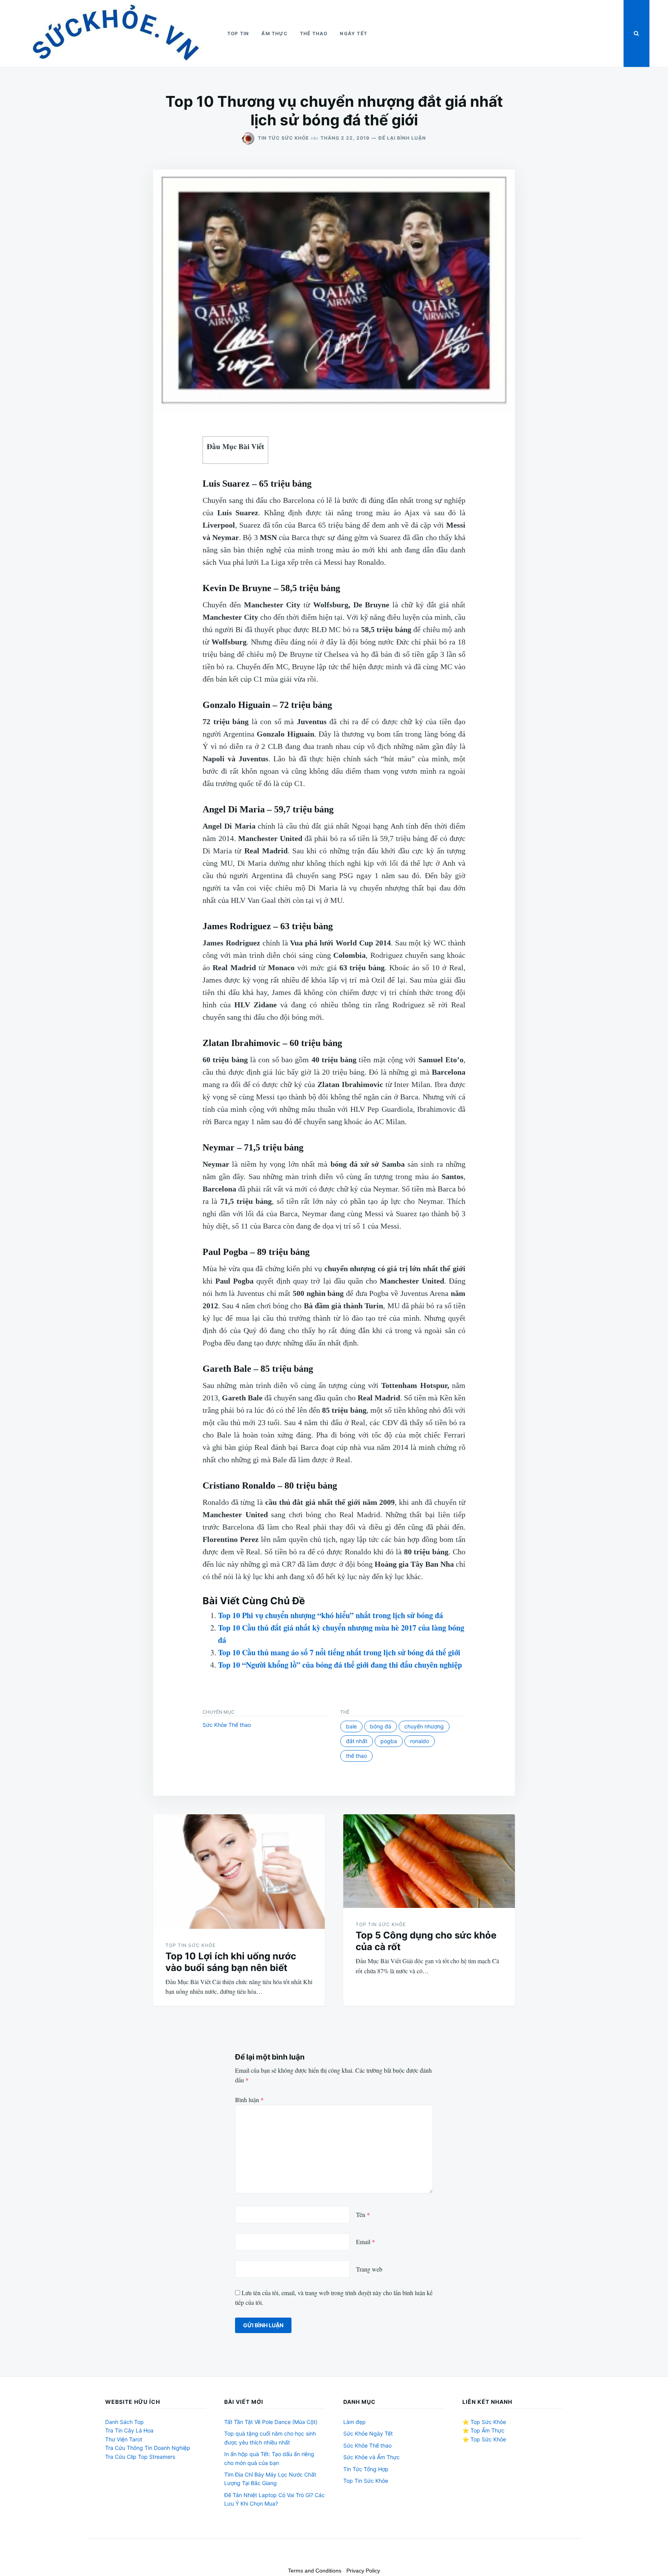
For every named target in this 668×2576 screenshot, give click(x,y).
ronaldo (420, 1741)
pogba (389, 1741)
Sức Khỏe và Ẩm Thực (371, 2457)
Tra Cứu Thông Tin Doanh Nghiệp (148, 2448)
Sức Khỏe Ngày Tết (368, 2433)
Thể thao (314, 33)
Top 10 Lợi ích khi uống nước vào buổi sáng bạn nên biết (231, 1962)
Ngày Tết (354, 33)
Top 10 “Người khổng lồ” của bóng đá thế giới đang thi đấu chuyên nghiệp (340, 1665)
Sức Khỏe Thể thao (227, 1725)
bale (351, 1726)
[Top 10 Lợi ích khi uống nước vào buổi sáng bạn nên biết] (239, 1872)
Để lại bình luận (402, 138)
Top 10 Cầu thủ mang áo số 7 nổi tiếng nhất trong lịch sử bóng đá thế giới (339, 1652)
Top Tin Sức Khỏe (191, 1945)
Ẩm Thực (274, 33)
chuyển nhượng (424, 1726)
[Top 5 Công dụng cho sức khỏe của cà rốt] (429, 1861)
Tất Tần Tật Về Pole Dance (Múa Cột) (271, 2422)
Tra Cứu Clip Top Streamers (140, 2457)
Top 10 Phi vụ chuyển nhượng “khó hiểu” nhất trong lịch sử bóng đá (331, 1615)
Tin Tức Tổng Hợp (366, 2469)
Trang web (369, 2269)
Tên (363, 2214)
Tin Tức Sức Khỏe (283, 138)
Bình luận (249, 2100)
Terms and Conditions (315, 2571)
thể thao (356, 1756)
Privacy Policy (363, 2571)
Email (366, 2242)
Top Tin (238, 33)
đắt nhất (357, 1741)
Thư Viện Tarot (124, 2439)
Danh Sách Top (124, 2422)
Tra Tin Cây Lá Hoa (129, 2430)
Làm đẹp (354, 2422)
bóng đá (381, 1726)
